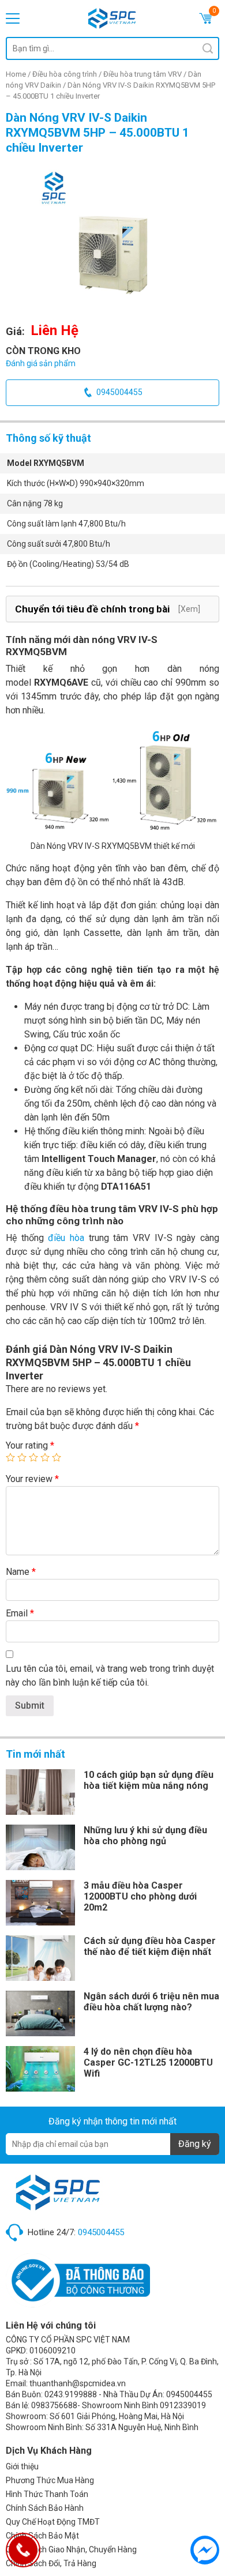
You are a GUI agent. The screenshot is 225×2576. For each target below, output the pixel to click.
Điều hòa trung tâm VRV (142, 74)
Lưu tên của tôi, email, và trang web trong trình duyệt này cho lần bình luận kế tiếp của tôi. (110, 1676)
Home (16, 74)
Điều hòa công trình (65, 74)
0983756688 (54, 2405)
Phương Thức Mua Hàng (50, 2480)
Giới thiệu (22, 2466)
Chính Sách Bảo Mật (42, 2536)
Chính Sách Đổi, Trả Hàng (51, 2563)
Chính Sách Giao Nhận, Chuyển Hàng (71, 2549)
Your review (32, 1479)
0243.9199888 (71, 2394)
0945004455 (119, 392)
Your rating (30, 1445)
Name (21, 1572)
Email (20, 1613)
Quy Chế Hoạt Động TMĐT (53, 2522)
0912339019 (183, 2405)
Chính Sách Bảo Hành (45, 2508)
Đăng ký (195, 2144)
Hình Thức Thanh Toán (47, 2494)
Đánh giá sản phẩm (41, 363)
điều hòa (66, 1238)
